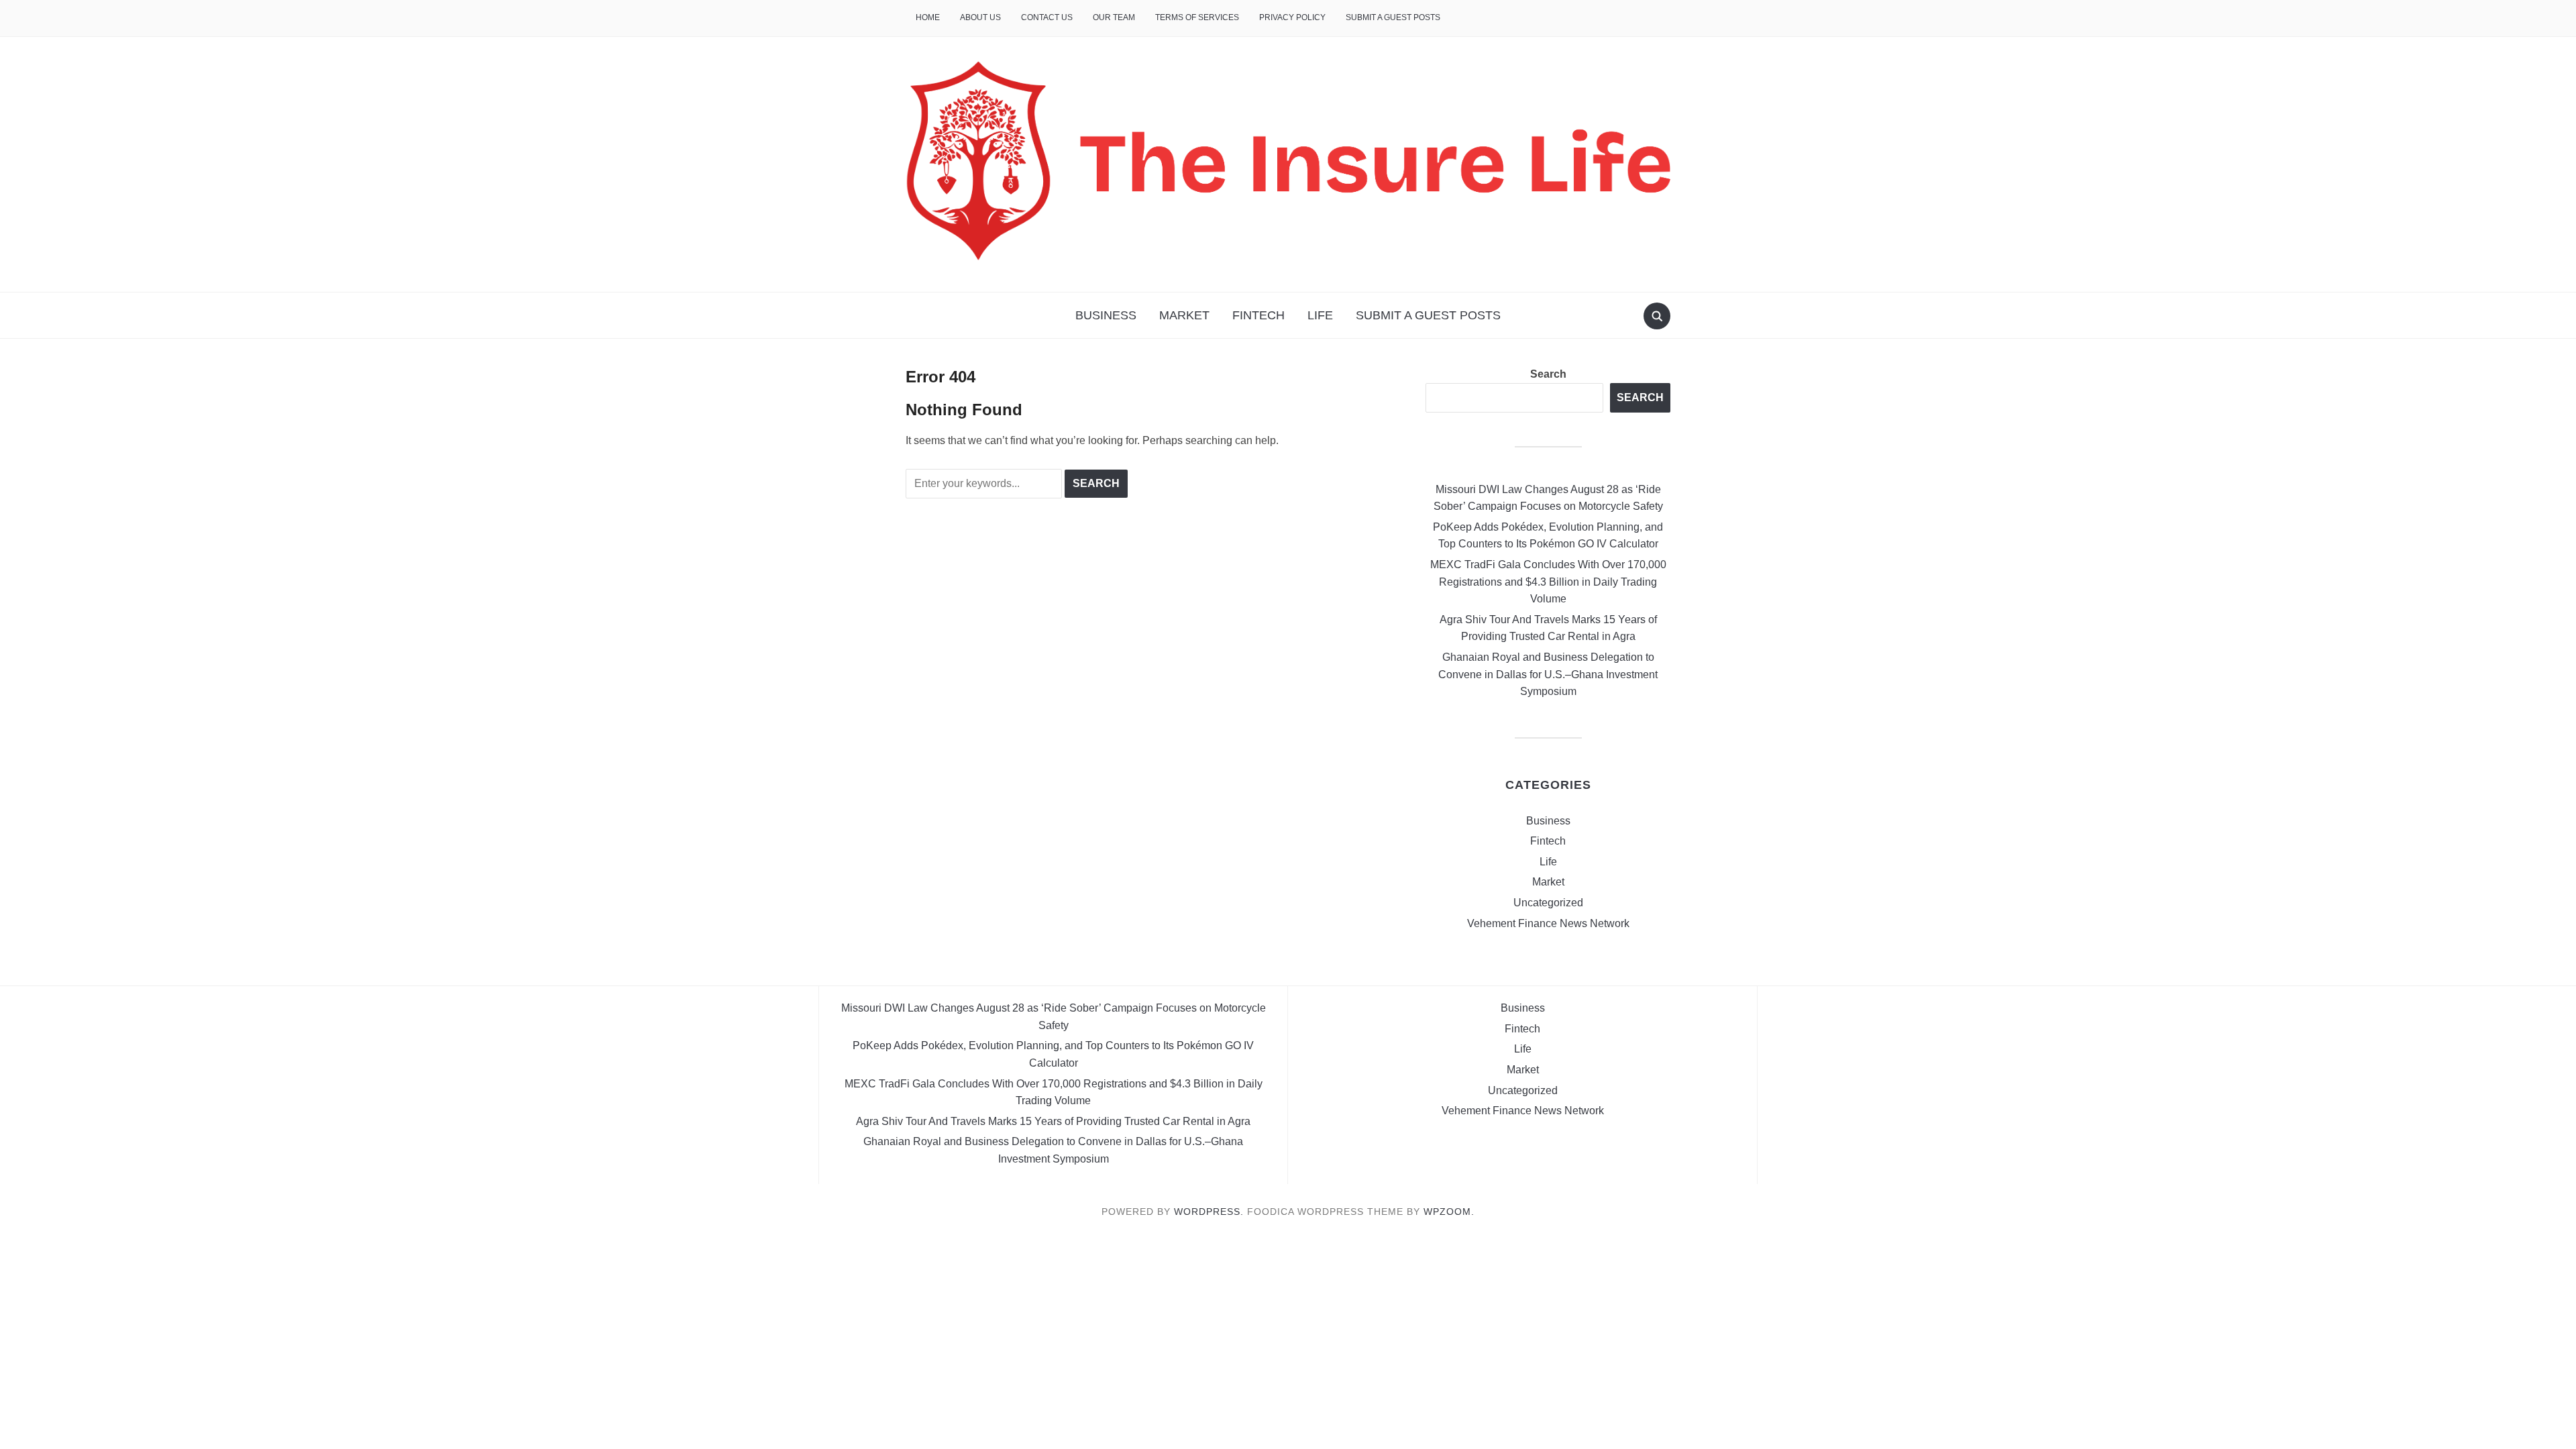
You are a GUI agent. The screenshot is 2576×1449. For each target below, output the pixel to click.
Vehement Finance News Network (1548, 923)
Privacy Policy (1292, 17)
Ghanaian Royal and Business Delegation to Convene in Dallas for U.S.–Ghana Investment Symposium (1548, 674)
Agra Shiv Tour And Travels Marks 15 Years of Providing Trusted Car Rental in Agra (1053, 1121)
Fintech (1258, 315)
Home (928, 17)
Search (1548, 374)
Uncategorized (1548, 903)
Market (1184, 315)
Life (1320, 315)
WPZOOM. (1449, 1212)
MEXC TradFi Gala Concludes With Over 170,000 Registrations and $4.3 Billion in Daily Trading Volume (1548, 582)
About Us (980, 17)
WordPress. (1209, 1212)
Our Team (1114, 17)
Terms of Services (1197, 17)
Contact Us (1047, 17)
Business (1106, 315)
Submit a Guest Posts (1393, 17)
